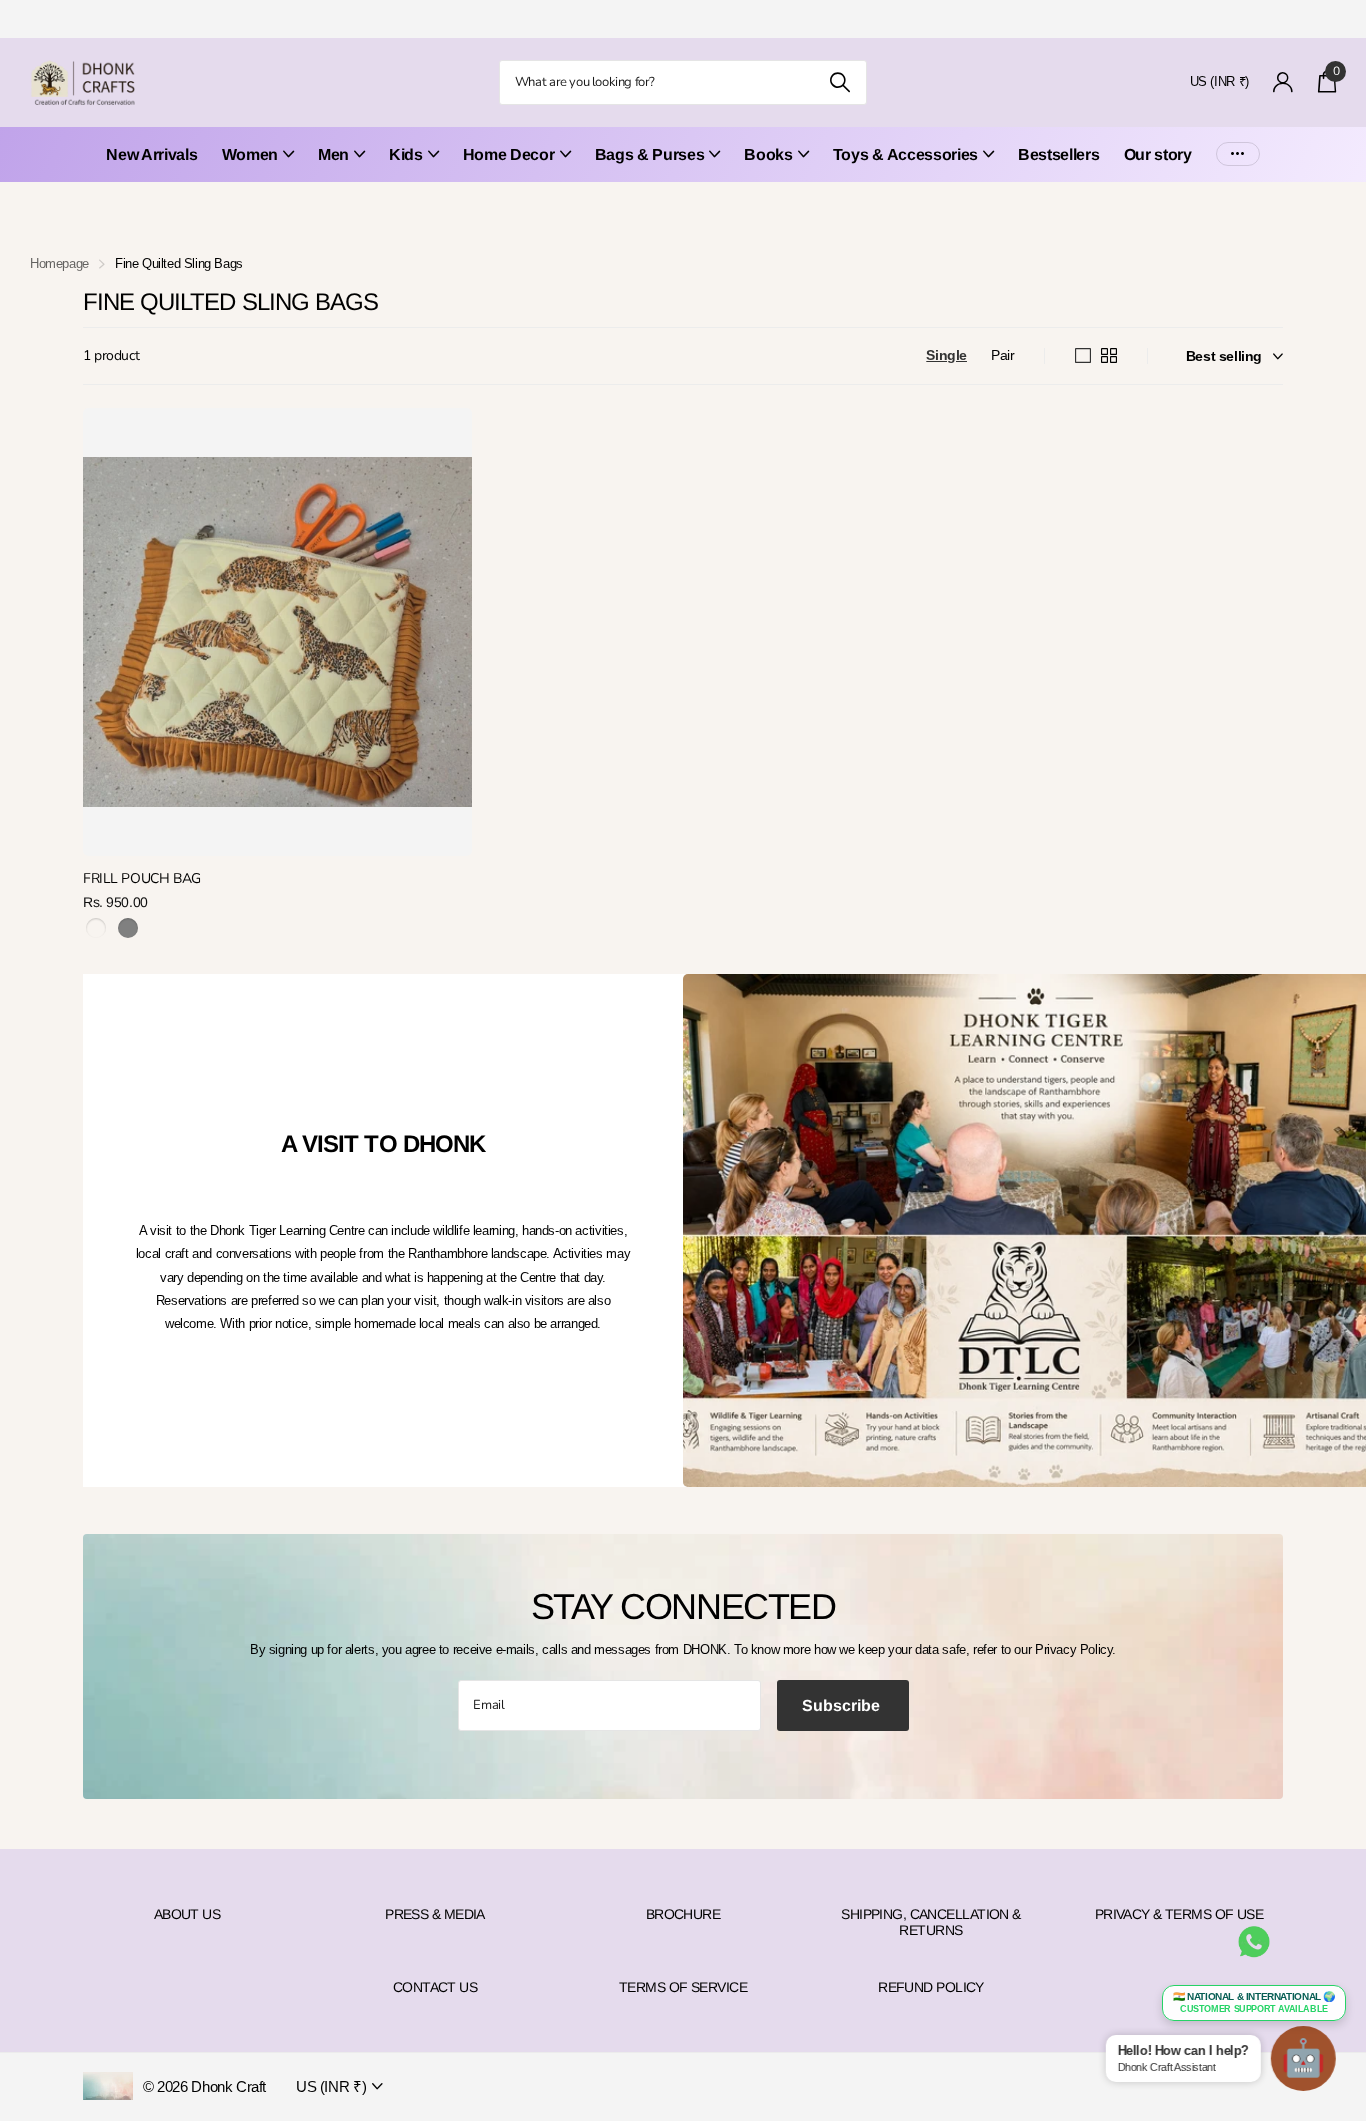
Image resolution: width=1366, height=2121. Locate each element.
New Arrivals (151, 154)
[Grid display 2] (1109, 356)
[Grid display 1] (1083, 356)
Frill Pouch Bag (142, 878)
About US (187, 1914)
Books (768, 154)
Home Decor (509, 154)
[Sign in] (1283, 82)
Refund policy (931, 1987)
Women (250, 154)
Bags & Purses (650, 154)
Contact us (435, 1987)
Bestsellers (1058, 154)
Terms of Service (683, 1987)
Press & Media (435, 1914)
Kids (406, 154)
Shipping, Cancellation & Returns (931, 1922)
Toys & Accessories (905, 154)
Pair (1002, 355)
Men (333, 154)
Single (946, 355)
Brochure (683, 1914)
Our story (1158, 154)
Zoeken (839, 82)
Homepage (59, 263)
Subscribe (843, 1705)
